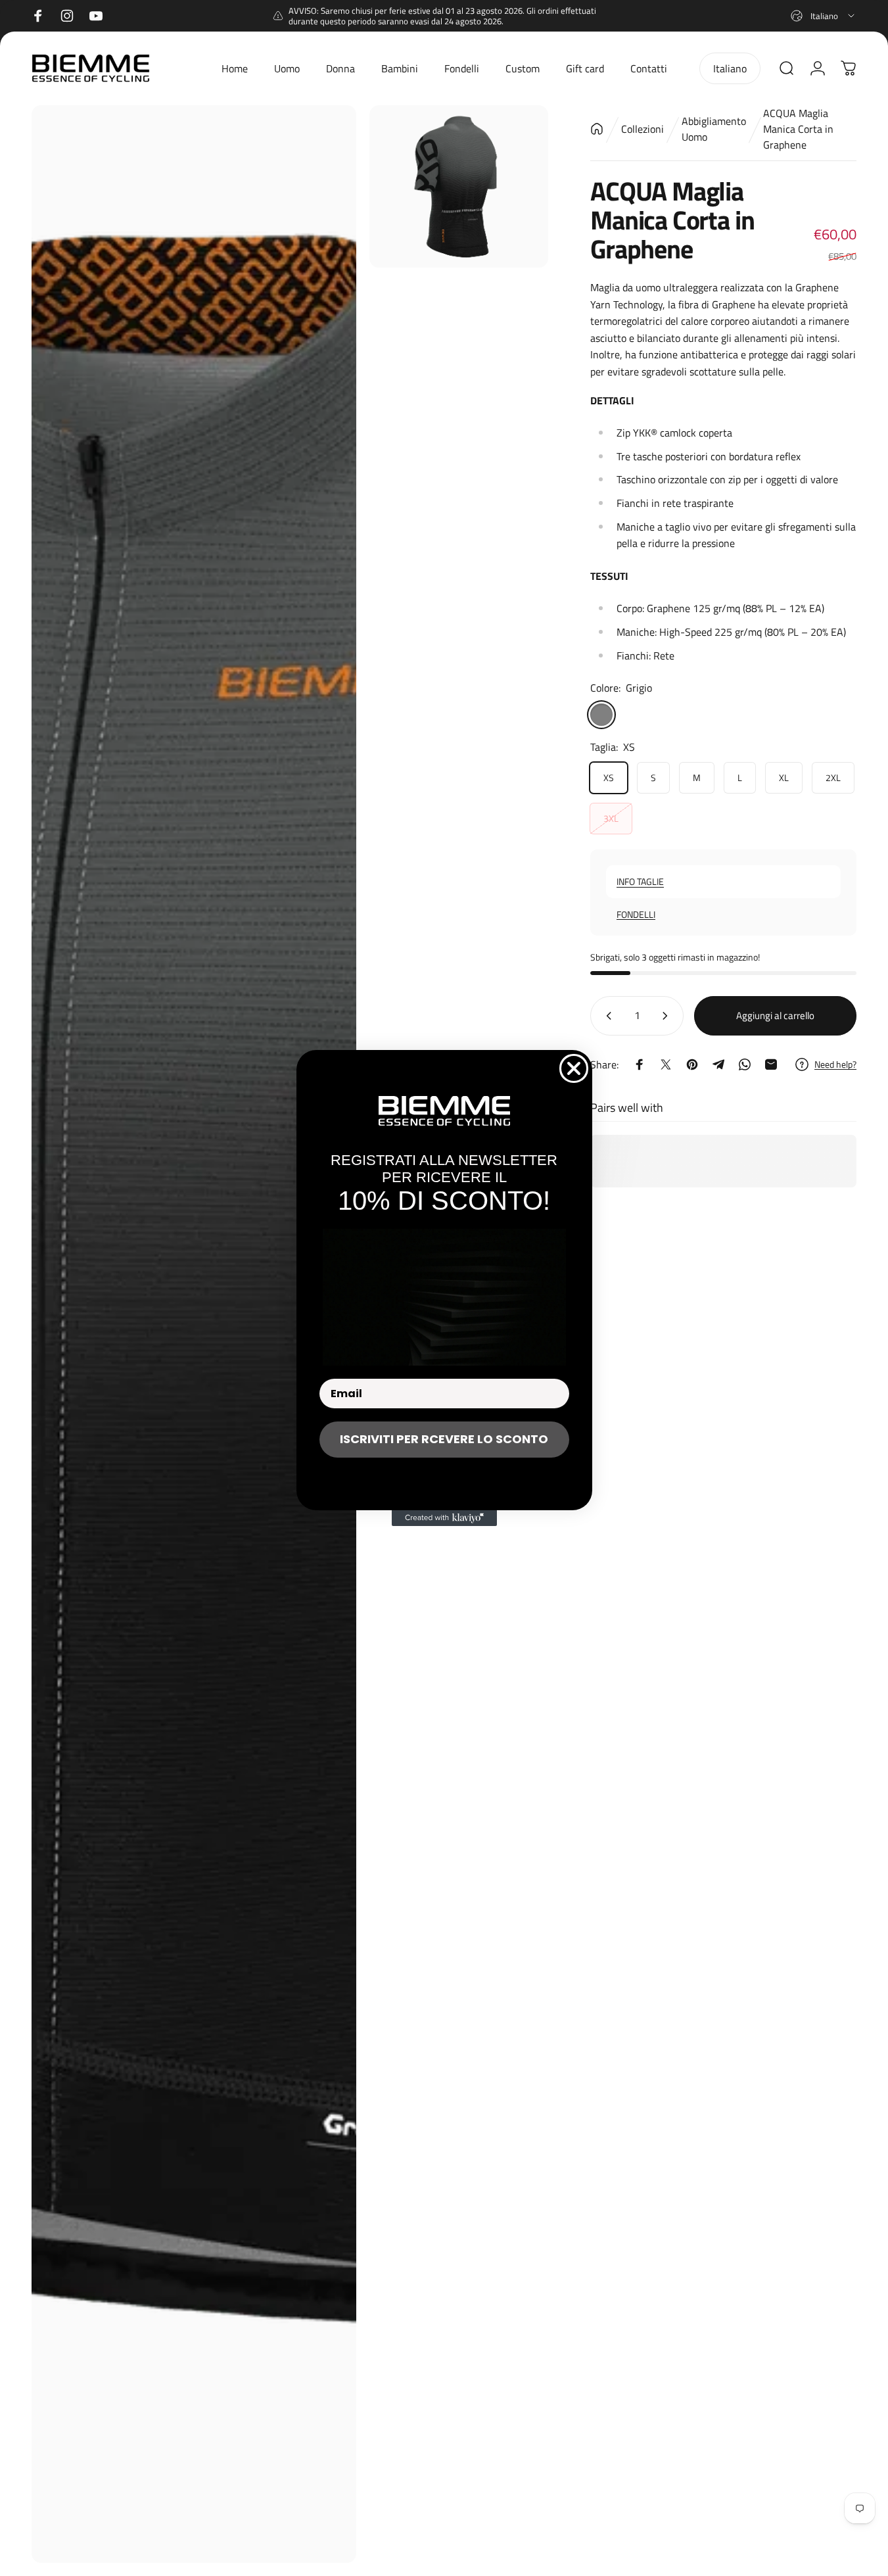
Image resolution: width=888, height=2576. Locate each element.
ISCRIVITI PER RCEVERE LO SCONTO (444, 1439)
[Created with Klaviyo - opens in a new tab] (444, 1518)
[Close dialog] (574, 1068)
